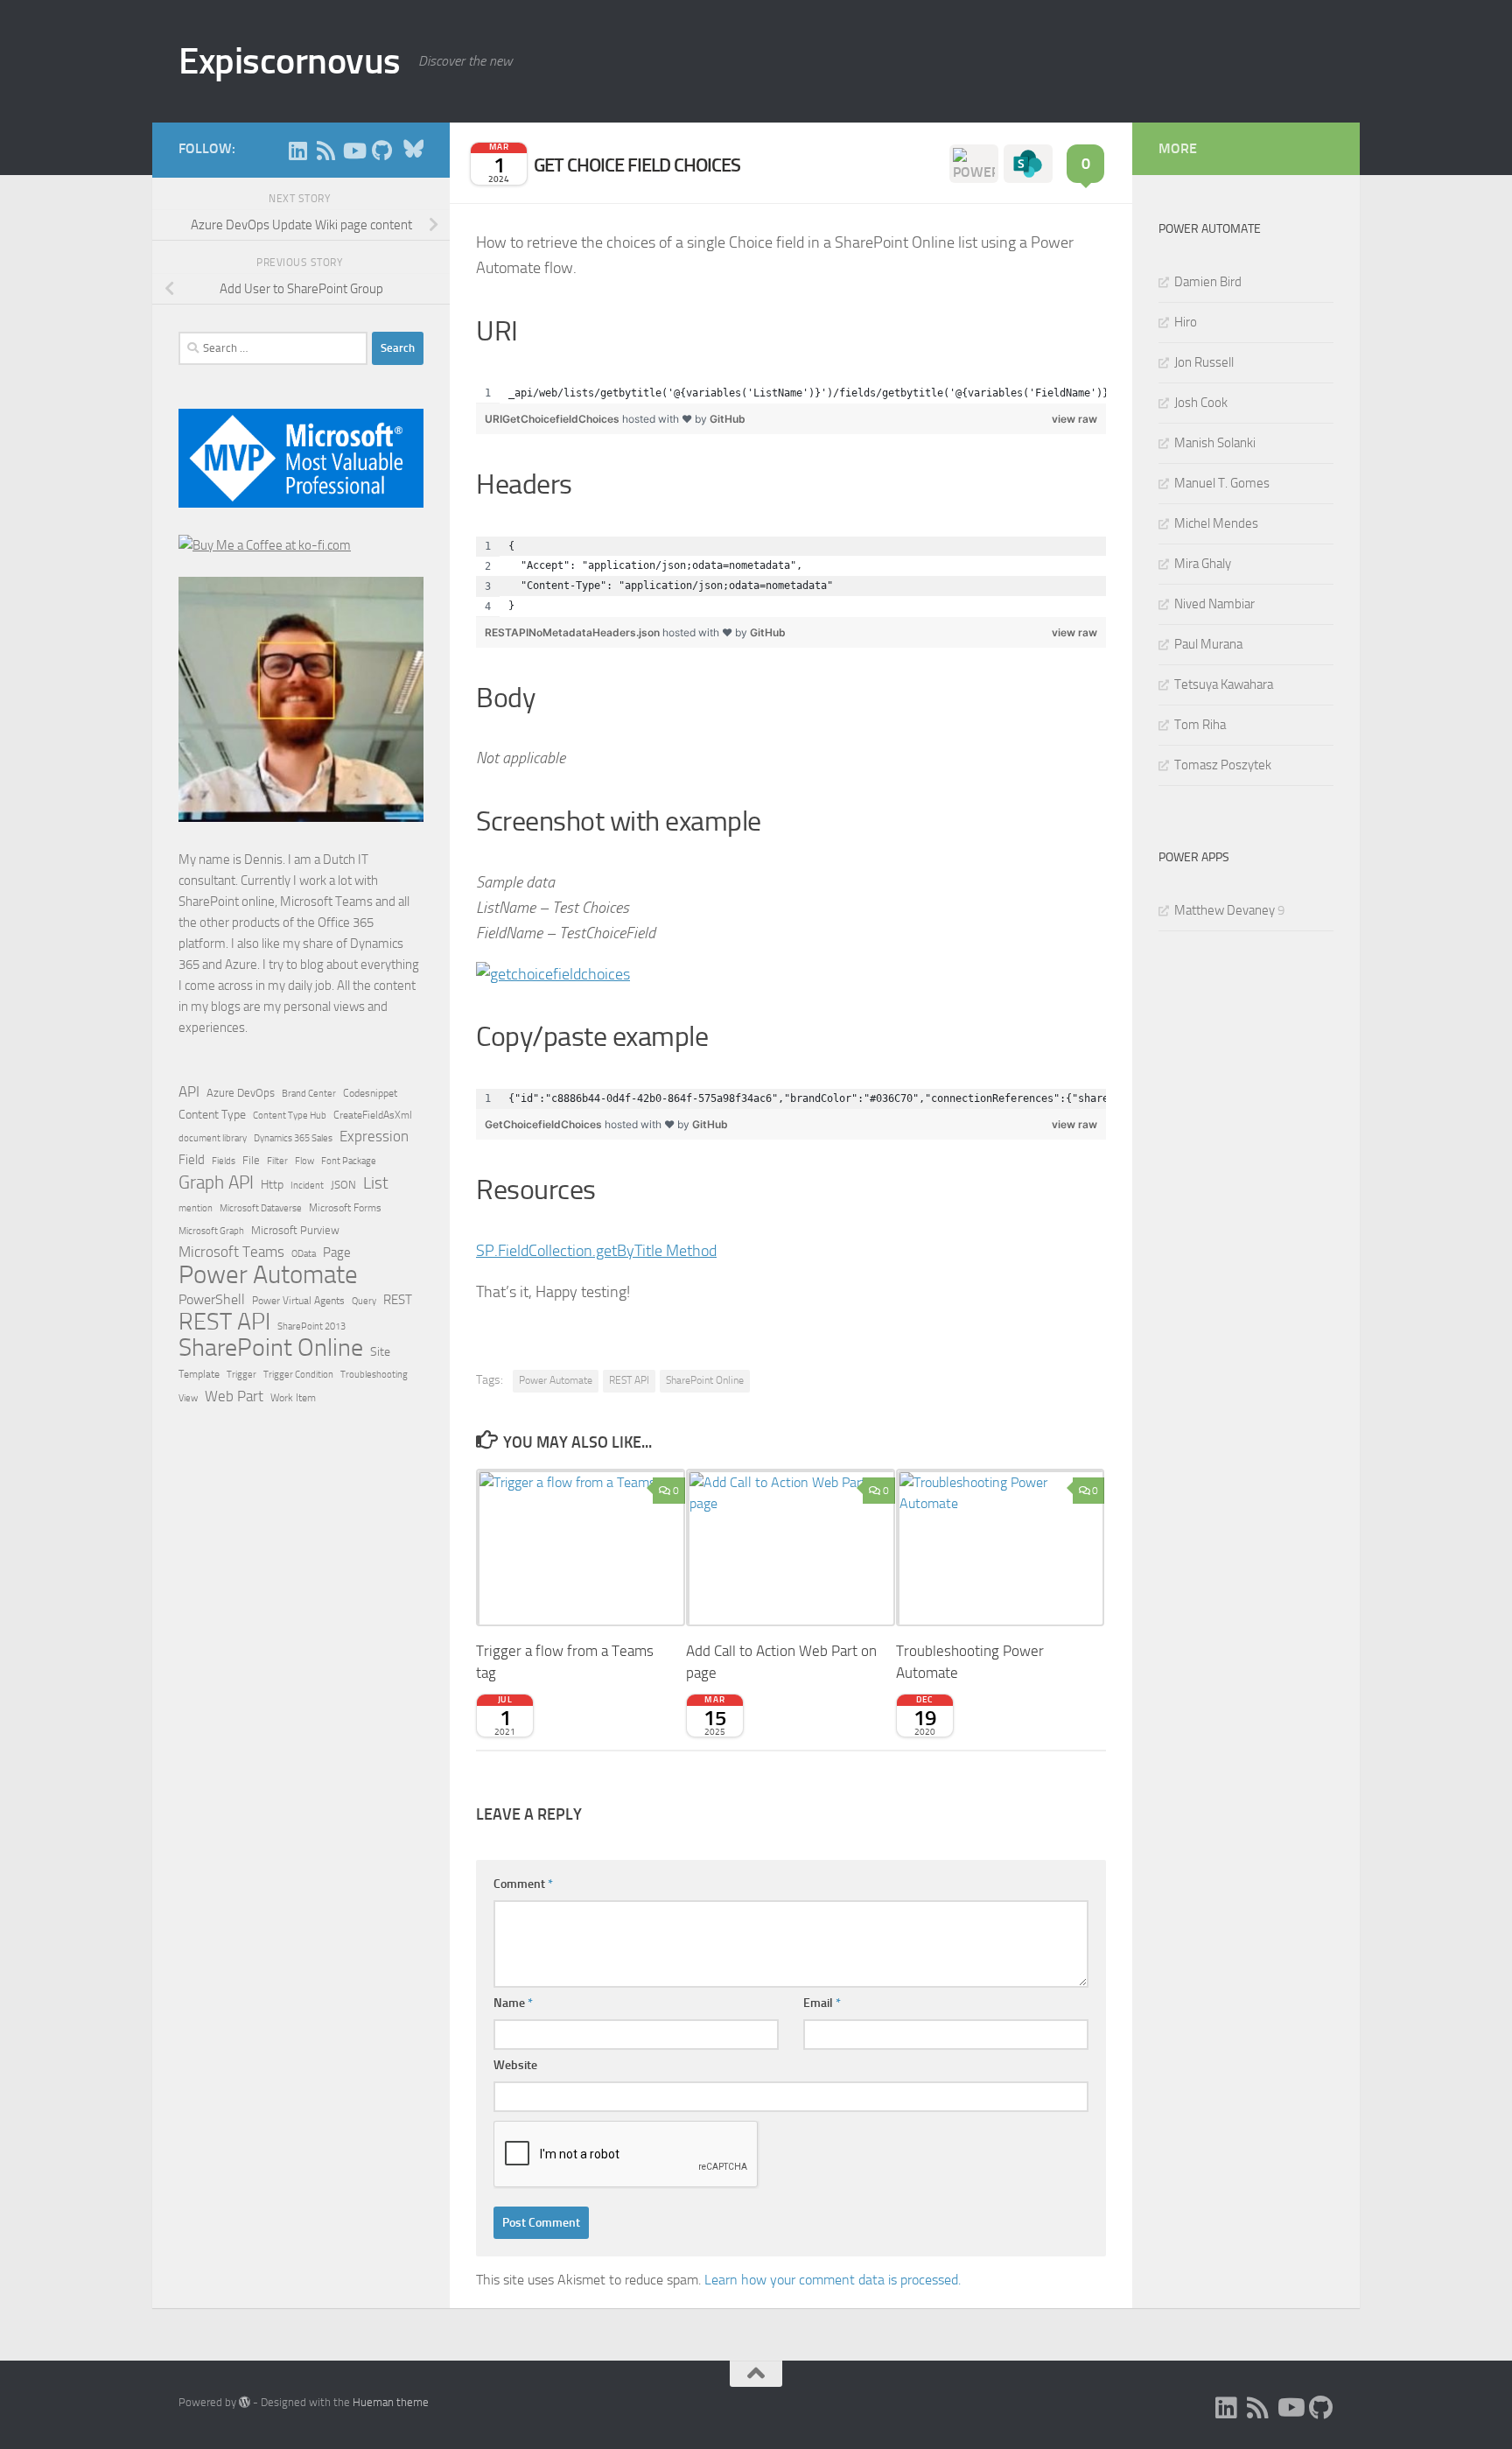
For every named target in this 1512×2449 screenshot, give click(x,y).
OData (304, 1254)
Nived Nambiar (1214, 604)
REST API (629, 1380)
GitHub (728, 419)
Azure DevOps (241, 1093)
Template (199, 1374)
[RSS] (325, 151)
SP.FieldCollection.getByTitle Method (596, 1251)
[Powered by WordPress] (245, 2402)
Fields (224, 1161)
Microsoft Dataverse (261, 1208)
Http (272, 1185)
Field (192, 1160)
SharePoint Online (705, 1380)
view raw (1074, 419)
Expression (374, 1136)
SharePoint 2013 (311, 1326)
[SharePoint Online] (1028, 164)
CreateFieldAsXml (373, 1115)
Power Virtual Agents (298, 1301)
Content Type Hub (290, 1115)
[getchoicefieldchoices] (553, 974)
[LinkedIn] (297, 151)
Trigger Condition (298, 1374)
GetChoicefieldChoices (545, 1124)
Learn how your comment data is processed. (833, 2280)
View (188, 1398)
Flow (304, 1161)
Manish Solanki (1215, 443)
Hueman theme (391, 2402)
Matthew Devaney (1225, 910)
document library (213, 1138)
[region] (791, 393)
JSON (343, 1185)
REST (398, 1300)
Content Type (212, 1115)
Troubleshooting (374, 1375)
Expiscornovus (290, 61)
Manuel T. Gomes (1222, 483)
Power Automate (556, 1380)
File (251, 1160)
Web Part (234, 1396)
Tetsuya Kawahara (1224, 684)
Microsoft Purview (295, 1230)
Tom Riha (1200, 725)
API (189, 1092)
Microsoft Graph (211, 1231)
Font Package (349, 1161)
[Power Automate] (974, 164)
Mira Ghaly (1203, 564)
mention (196, 1208)
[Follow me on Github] (381, 151)
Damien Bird (1208, 282)
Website (515, 2065)
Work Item (293, 1398)
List (376, 1183)
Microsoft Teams (231, 1252)
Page (337, 1253)
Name (513, 2003)
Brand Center (309, 1093)
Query (364, 1301)
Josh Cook (1201, 403)
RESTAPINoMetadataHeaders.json (574, 632)
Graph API (216, 1182)
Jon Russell (1204, 362)
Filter (277, 1161)
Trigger (241, 1374)
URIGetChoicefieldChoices (553, 419)
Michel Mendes (1216, 523)
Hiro (1186, 322)
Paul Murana (1208, 644)
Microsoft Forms (345, 1208)
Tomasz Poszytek (1223, 765)
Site (380, 1352)
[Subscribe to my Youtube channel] (353, 151)
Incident (307, 1186)
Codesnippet (370, 1093)
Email (822, 2003)
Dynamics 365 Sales (293, 1138)
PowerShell (212, 1299)
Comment (523, 1884)
